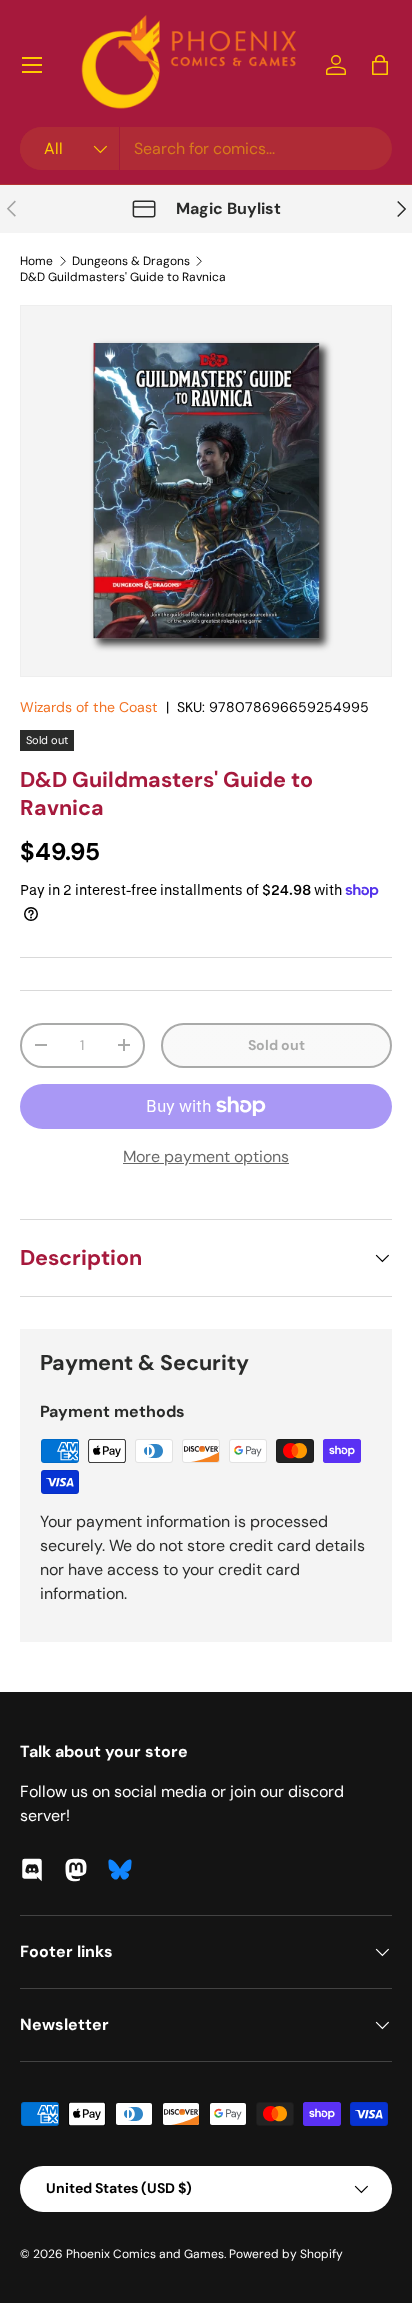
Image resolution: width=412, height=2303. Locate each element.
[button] (380, 65)
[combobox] (206, 148)
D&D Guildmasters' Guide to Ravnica (123, 277)
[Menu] (32, 65)
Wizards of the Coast (89, 707)
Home (36, 261)
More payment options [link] (206, 1156)
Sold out (276, 1045)
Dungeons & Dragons (131, 261)
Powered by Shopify (286, 2254)
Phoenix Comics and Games (145, 2254)
